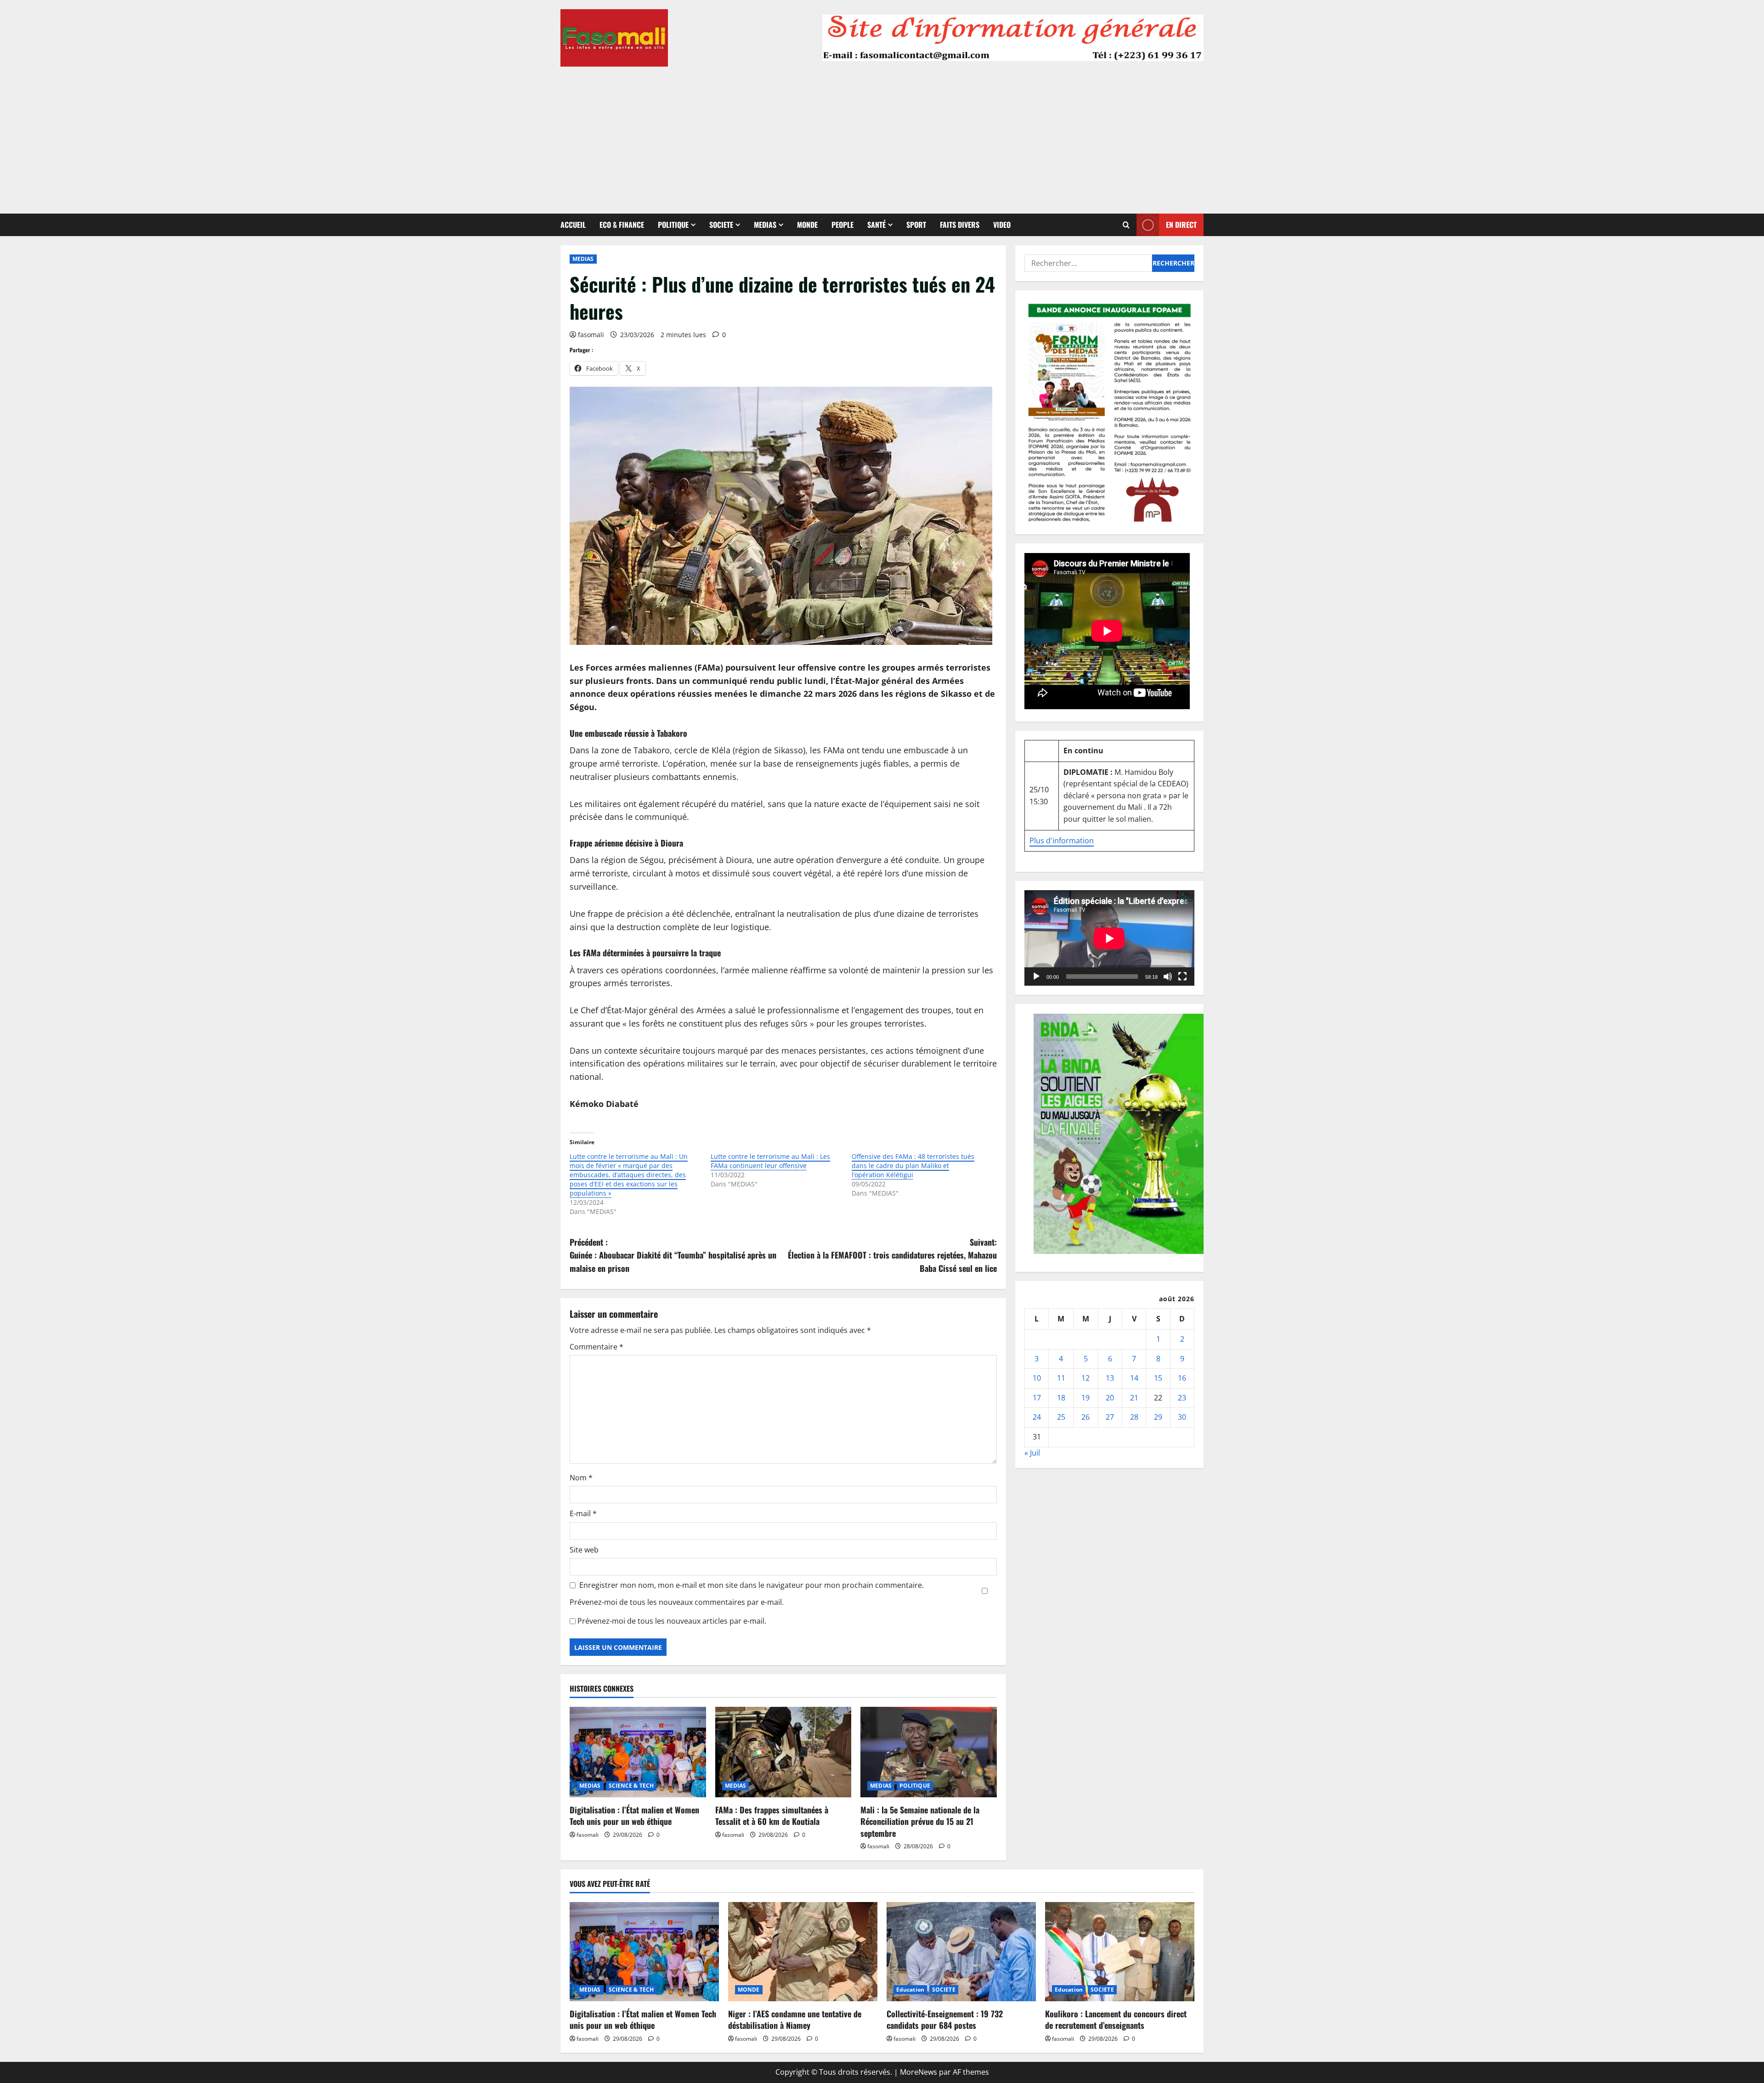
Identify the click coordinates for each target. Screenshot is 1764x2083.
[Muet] (1168, 977)
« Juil (1032, 1453)
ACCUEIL (573, 225)
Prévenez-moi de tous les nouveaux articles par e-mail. (672, 1621)
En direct (1181, 225)
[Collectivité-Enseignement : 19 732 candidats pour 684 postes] (961, 1952)
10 (1037, 1378)
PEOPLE (842, 225)
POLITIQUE (673, 225)
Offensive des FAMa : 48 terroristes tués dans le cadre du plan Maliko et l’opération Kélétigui (913, 1166)
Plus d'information (1062, 841)
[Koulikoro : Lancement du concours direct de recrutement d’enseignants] (1120, 1952)
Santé (876, 225)
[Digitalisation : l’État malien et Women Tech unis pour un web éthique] (638, 1752)
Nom (581, 1478)
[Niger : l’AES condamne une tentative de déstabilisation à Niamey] (803, 1952)
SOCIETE (721, 225)
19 (1086, 1398)
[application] (1109, 938)
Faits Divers (960, 225)
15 (1158, 1378)
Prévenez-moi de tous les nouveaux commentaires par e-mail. (677, 1602)
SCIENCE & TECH (631, 1786)
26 (1086, 1417)
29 (1158, 1417)
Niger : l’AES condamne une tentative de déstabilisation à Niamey (795, 2019)
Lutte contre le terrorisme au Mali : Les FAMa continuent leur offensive (770, 1161)
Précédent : (673, 1255)
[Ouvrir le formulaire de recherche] (1126, 225)
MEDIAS (765, 225)
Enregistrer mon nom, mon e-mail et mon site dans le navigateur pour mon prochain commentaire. (752, 1585)
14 (1134, 1378)
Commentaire (596, 1347)
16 (1182, 1378)
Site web (584, 1550)
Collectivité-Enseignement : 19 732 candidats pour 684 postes (945, 2019)
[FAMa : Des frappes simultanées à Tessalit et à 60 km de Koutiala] (783, 1752)
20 (1110, 1398)
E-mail (583, 1513)
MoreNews (919, 2072)
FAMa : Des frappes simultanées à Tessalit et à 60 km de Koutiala (772, 1815)
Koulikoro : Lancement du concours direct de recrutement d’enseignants (1116, 2019)
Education (910, 1990)
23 (1182, 1398)
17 (1037, 1398)
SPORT (916, 225)
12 (1086, 1378)
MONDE (807, 225)
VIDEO (1002, 225)
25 (1061, 1417)
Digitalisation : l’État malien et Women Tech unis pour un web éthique (634, 1815)
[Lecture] (1036, 977)
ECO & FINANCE (622, 225)
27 (1110, 1417)
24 (1037, 1417)
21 (1134, 1398)
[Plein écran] (1182, 977)
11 (1061, 1378)
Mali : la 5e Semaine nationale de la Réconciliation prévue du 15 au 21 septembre (920, 1821)
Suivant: (892, 1255)
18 (1061, 1398)
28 (1134, 1417)
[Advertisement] (882, 135)
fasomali (591, 335)
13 (1110, 1378)
